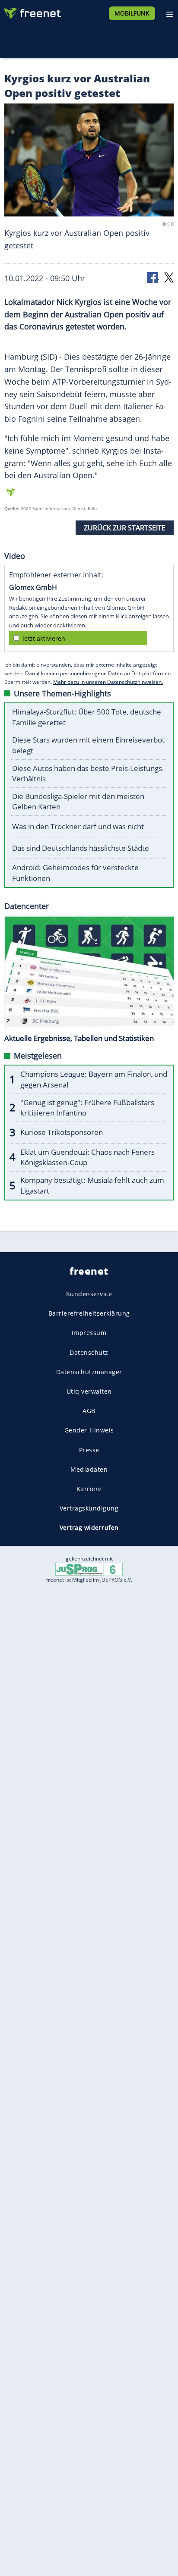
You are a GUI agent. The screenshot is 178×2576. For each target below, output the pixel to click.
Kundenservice (89, 1294)
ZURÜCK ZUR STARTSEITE (125, 528)
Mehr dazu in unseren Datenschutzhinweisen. (108, 682)
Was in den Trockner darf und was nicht (78, 826)
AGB (89, 1411)
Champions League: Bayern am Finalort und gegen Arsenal (94, 1079)
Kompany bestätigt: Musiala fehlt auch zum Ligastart (92, 1185)
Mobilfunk (132, 13)
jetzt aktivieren (44, 638)
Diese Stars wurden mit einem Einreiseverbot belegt (88, 745)
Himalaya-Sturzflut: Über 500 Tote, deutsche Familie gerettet (87, 717)
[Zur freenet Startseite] (32, 11)
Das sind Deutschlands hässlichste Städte (81, 848)
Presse (89, 1450)
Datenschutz (89, 1352)
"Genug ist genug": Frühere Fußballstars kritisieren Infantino (87, 1108)
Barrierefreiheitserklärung (89, 1314)
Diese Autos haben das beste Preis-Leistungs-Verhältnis (88, 774)
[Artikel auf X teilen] (169, 277)
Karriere (89, 1489)
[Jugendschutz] (89, 1569)
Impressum (89, 1333)
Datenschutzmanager (89, 1372)
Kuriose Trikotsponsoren (62, 1132)
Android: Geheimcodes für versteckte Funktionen (75, 873)
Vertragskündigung (89, 1508)
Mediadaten (89, 1469)
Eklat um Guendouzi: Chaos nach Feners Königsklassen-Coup (87, 1157)
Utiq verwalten (89, 1391)
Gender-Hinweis (89, 1431)
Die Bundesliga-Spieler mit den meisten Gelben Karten (78, 802)
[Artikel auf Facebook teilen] (153, 277)
